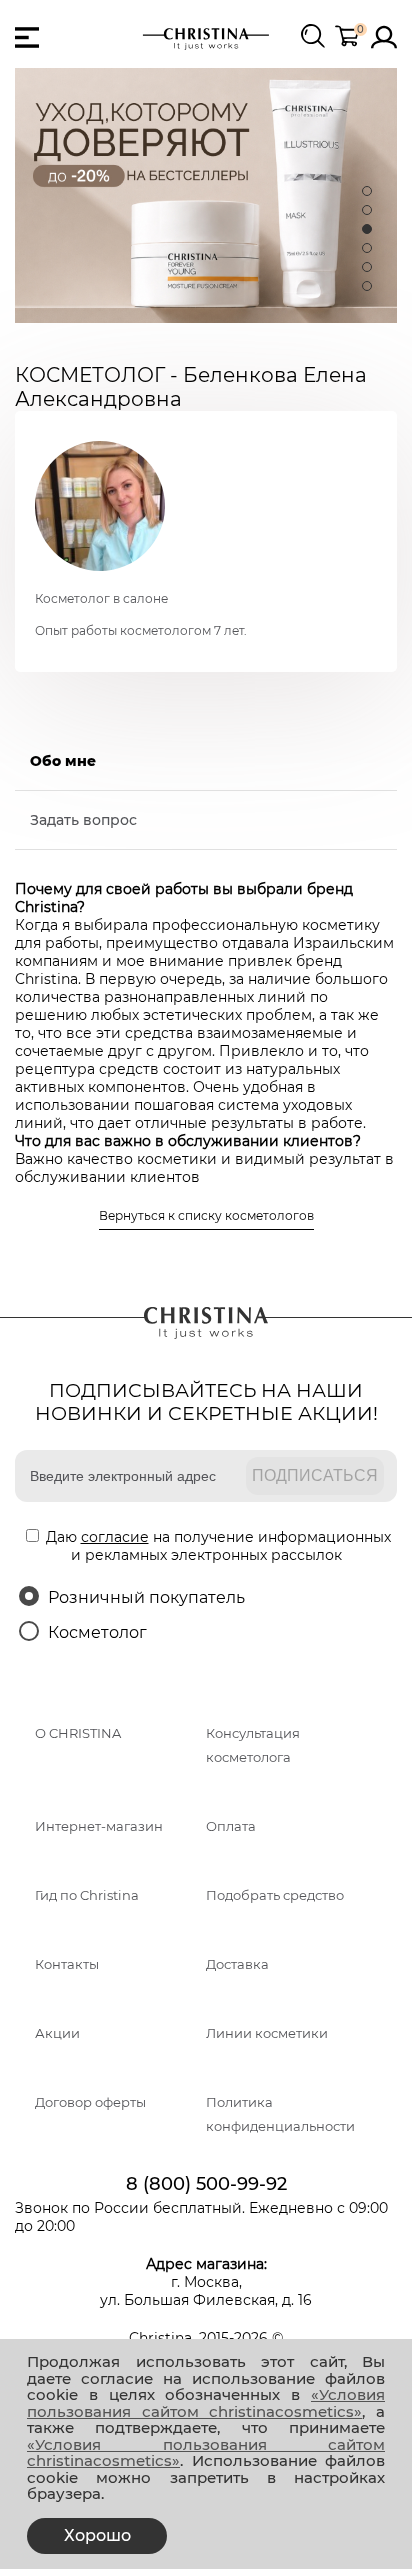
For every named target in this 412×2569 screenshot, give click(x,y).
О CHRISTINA (78, 1733)
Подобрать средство (275, 1895)
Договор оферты (90, 2102)
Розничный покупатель (146, 1597)
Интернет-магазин (99, 1826)
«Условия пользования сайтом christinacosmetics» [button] (206, 2403)
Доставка (237, 1964)
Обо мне (63, 761)
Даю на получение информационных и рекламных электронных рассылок (218, 1546)
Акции (57, 2033)
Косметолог (97, 1632)
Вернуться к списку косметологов (206, 1215)
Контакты (67, 1964)
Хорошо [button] (97, 2535)
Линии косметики (267, 2033)
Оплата (231, 1826)
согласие (115, 1537)
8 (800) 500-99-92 (206, 2184)
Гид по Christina (87, 1895)
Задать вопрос (83, 820)
